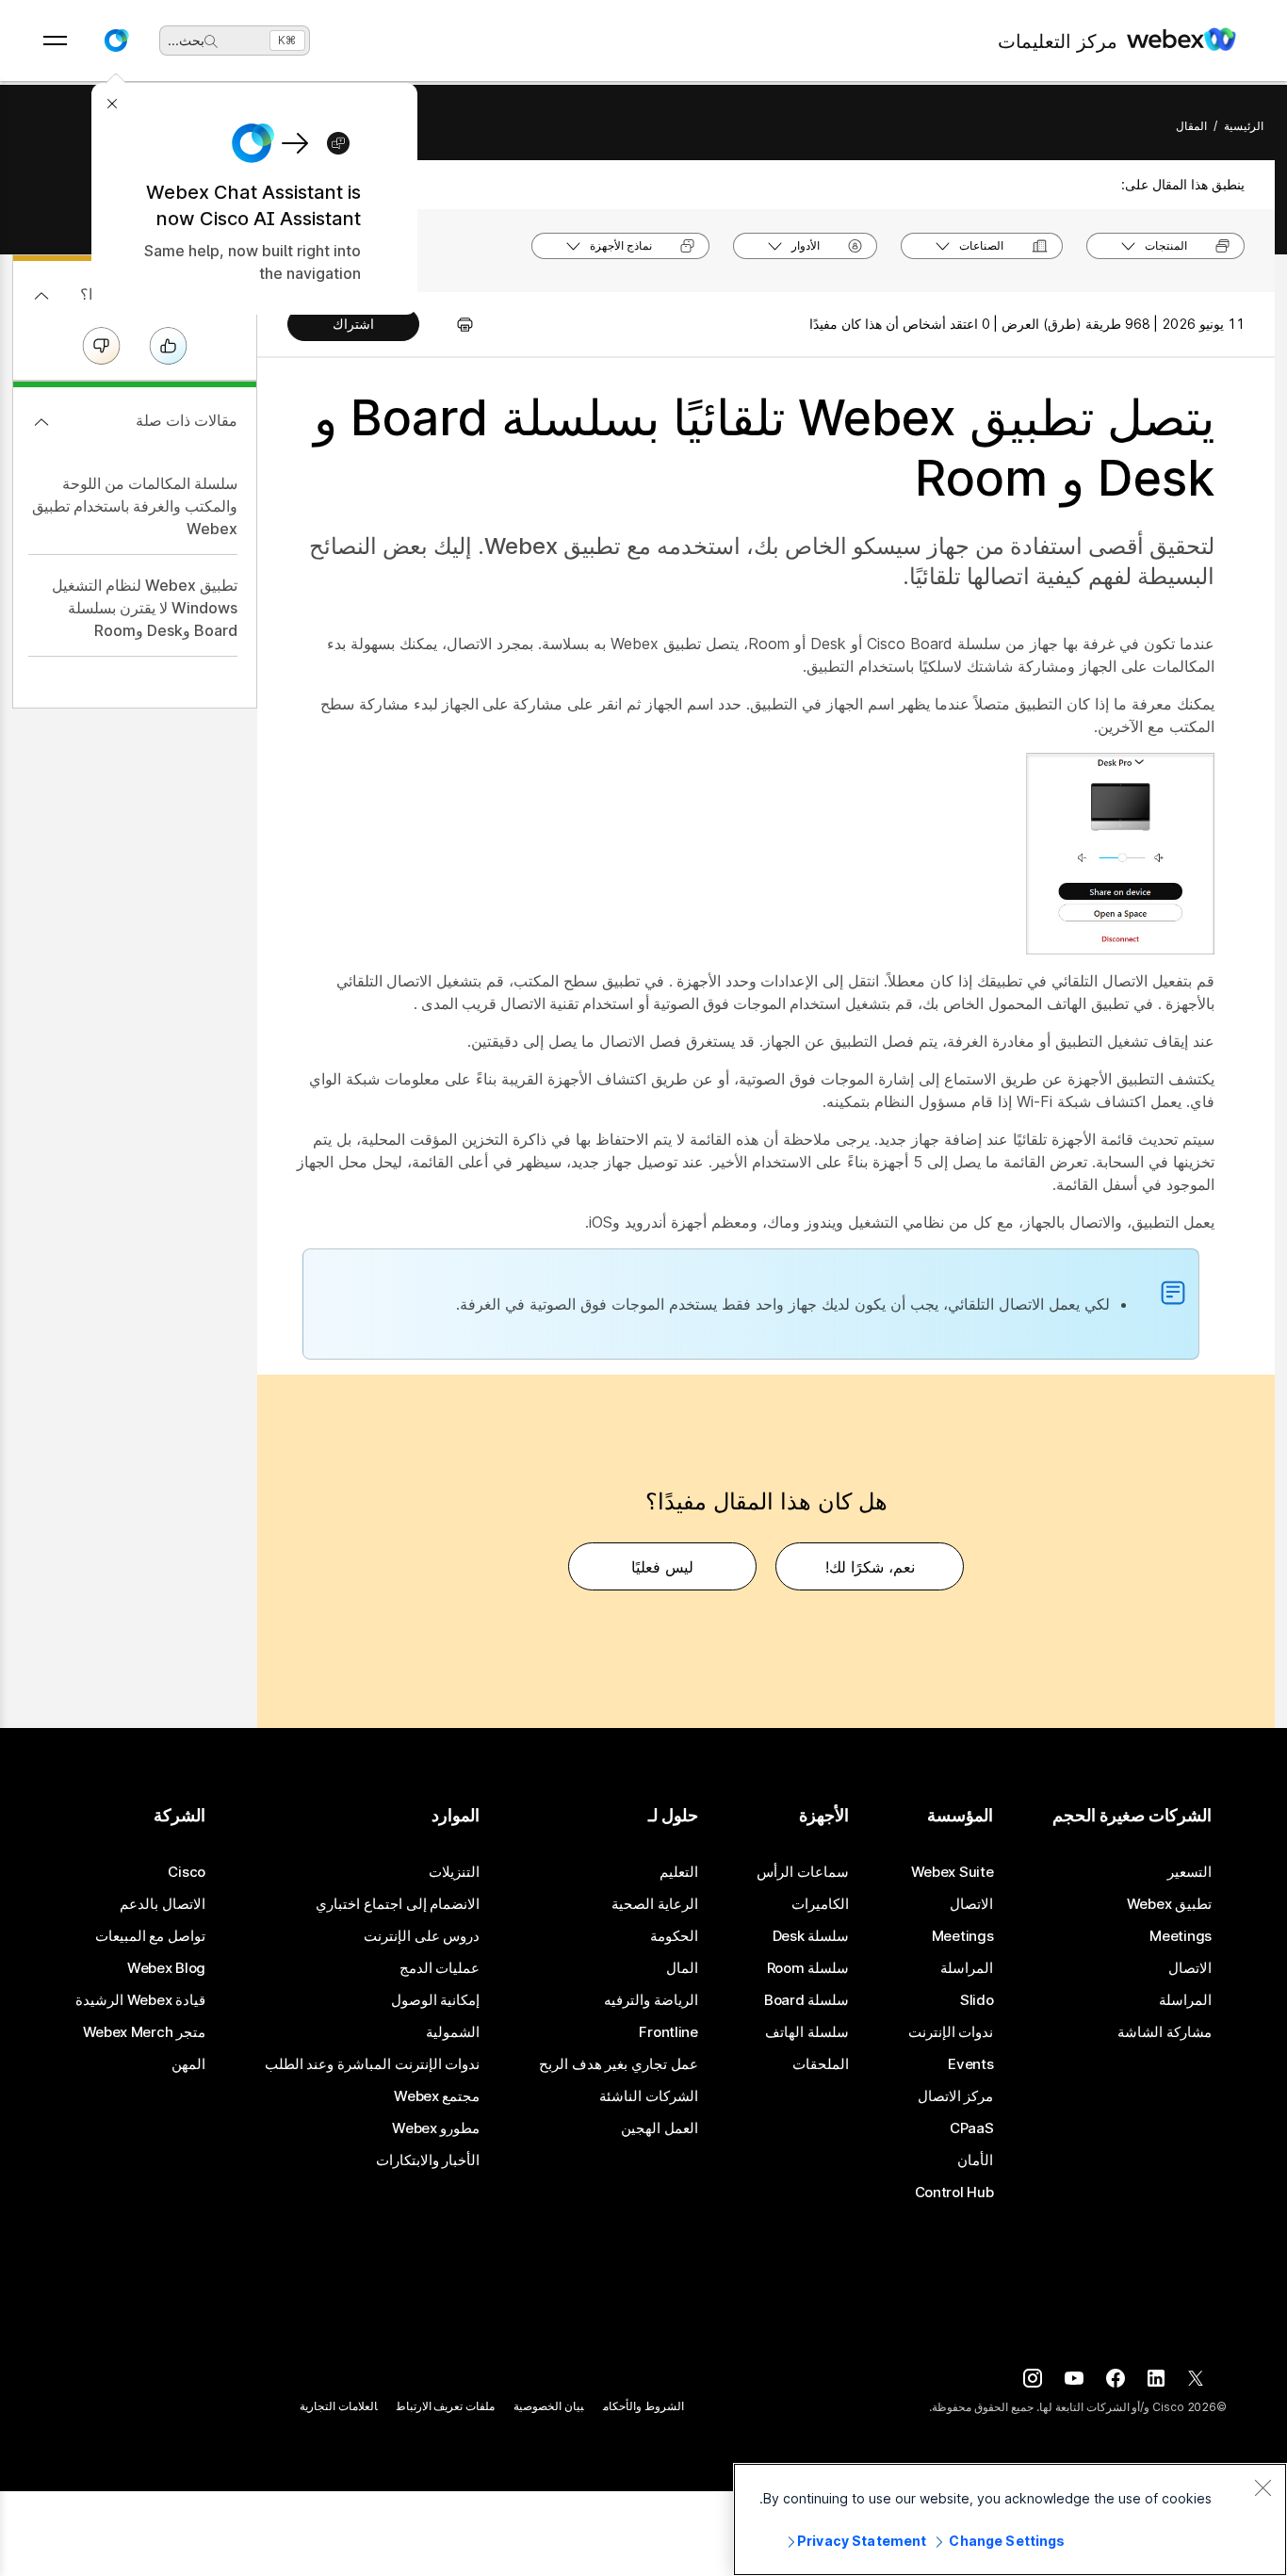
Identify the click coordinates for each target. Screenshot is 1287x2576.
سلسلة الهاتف (807, 2032)
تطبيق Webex (1169, 1904)
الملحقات (821, 2064)
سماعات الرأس (803, 1872)
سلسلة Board (806, 2000)
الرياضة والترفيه (651, 2000)
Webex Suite (953, 1872)
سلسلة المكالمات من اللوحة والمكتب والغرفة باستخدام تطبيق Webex (135, 506)
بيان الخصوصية (549, 2406)
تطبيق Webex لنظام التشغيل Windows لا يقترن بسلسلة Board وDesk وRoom (145, 608)
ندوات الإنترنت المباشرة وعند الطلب (373, 2064)
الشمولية (453, 2032)
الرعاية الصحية (655, 1904)
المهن (188, 2064)
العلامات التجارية (339, 2406)
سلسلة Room (808, 1968)
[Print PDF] (456, 324)
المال (682, 1968)
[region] (1010, 2519)
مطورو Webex (436, 2128)
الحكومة (674, 1936)
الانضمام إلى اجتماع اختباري (398, 1904)
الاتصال (1190, 1968)
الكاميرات (820, 1904)
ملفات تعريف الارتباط (446, 2406)
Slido (977, 2000)
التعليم (679, 1872)
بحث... (186, 40)
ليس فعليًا (662, 1567)
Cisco (187, 1872)
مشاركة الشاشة (1165, 2032)
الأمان (975, 2160)
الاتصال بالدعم (163, 1904)
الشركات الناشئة (649, 2096)
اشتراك (353, 324)
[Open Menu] (55, 41)
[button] (116, 41)
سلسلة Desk (811, 1936)
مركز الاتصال (956, 2096)
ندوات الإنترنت (951, 2032)
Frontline (668, 2032)
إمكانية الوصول (436, 2000)
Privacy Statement (862, 2541)
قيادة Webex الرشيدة (140, 2000)
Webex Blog (166, 1968)
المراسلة (1185, 2000)
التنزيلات (454, 1872)
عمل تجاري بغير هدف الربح (619, 2064)
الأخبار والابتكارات (428, 2160)
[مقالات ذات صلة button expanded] (41, 422)
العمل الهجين (660, 2128)
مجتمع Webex (437, 2096)
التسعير (1189, 1872)
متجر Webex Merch (144, 2032)
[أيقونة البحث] (211, 41)
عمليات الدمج (440, 1968)
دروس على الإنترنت (422, 1936)
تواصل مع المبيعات (150, 1936)
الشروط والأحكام (643, 2406)
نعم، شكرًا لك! (870, 1567)
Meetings (1181, 1936)
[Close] (1263, 2487)
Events (970, 2064)
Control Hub (954, 2193)
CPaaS (972, 2128)
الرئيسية (1244, 126)
